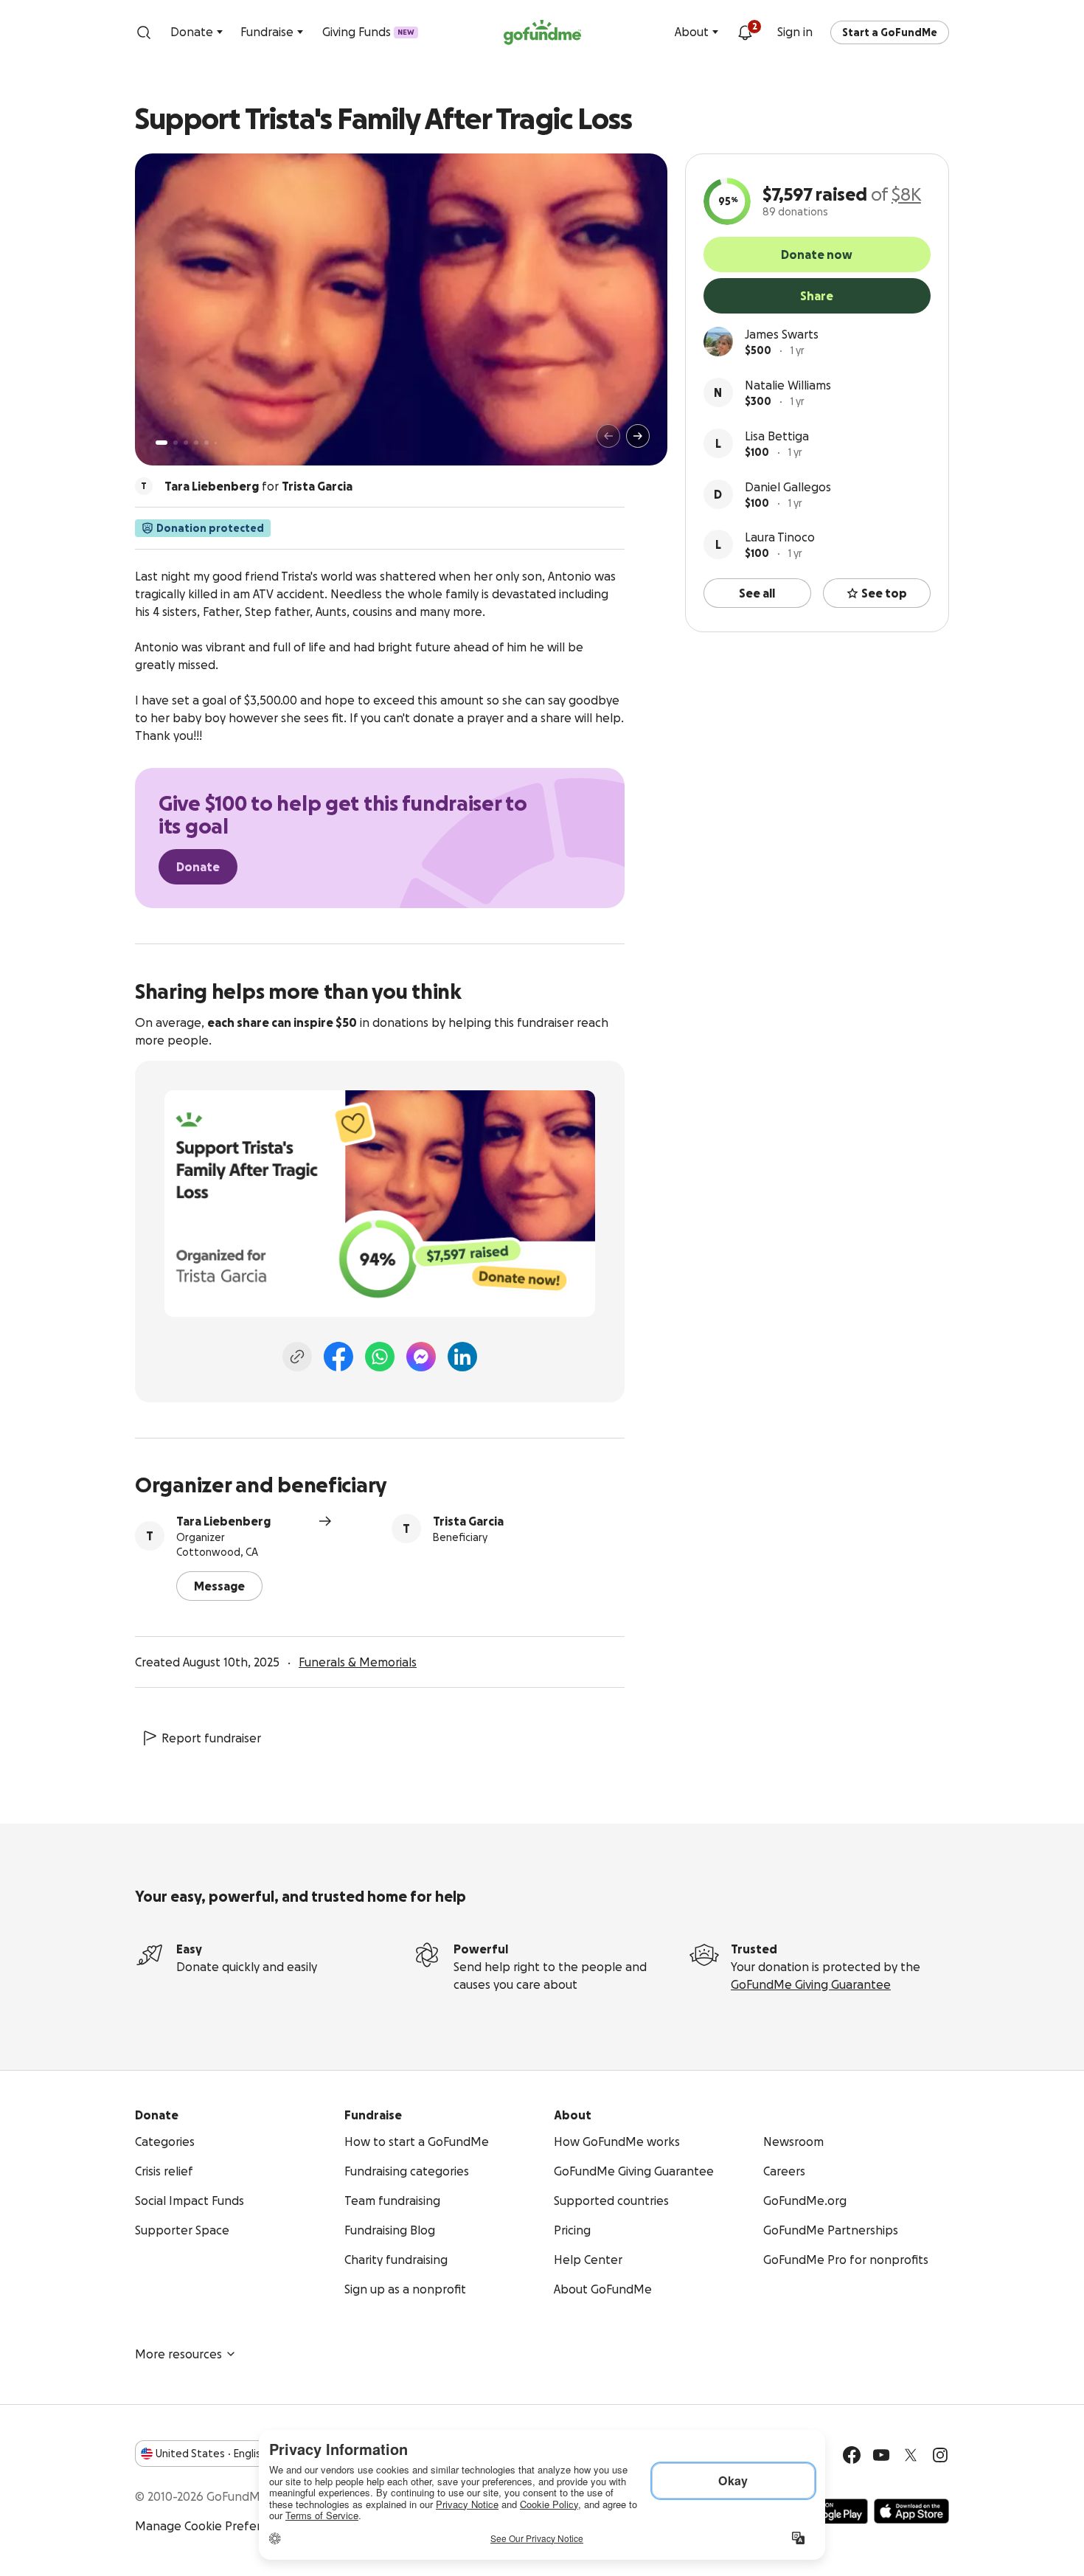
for (258, 486)
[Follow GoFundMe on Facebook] (852, 2455)
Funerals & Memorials (358, 1662)
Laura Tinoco (780, 537)
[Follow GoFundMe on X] (911, 2455)
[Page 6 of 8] (216, 443)
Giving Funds (368, 32)
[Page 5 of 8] (206, 443)
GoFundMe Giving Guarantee (811, 1984)
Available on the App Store (911, 2511)
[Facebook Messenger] (421, 1357)
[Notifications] (745, 32)
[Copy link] (297, 1357)
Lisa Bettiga (777, 436)
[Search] (144, 32)
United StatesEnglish (211, 2454)
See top (884, 593)
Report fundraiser (211, 1738)
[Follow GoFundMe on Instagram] (940, 2455)
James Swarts (782, 334)
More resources (178, 2354)
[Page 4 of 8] (196, 443)
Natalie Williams (788, 385)
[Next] (638, 436)
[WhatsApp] (380, 1357)
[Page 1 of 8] (161, 443)
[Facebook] (338, 1357)
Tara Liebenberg (223, 1521)
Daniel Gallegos (788, 487)
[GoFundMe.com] (542, 32)
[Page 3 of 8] (186, 443)
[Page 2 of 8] (176, 443)
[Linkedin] (462, 1357)
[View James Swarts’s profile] (718, 342)
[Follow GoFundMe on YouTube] (881, 2455)
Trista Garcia (468, 1521)
